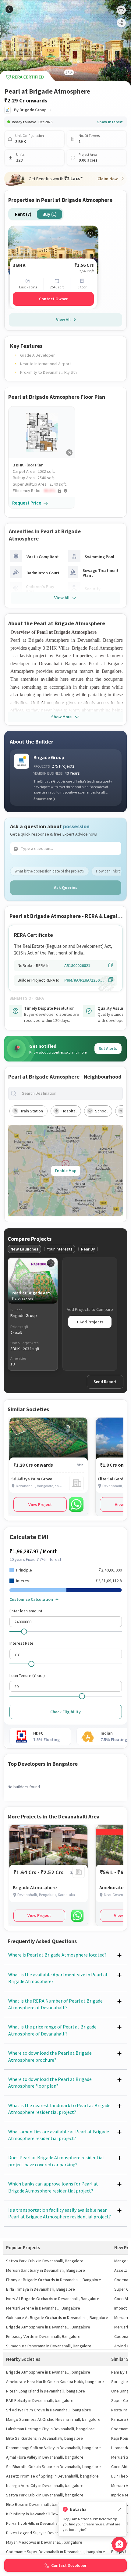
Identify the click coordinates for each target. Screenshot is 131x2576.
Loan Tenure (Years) (27, 1675)
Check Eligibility (65, 1712)
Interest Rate (21, 1643)
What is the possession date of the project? (50, 871)
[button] (44, 491)
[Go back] (9, 9)
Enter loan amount (26, 1611)
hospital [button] (69, 1111)
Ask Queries (66, 887)
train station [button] (32, 1111)
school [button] (101, 1111)
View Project (40, 1504)
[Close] (120, 2509)
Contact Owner (53, 299)
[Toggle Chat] (119, 2544)
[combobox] (70, 1093)
